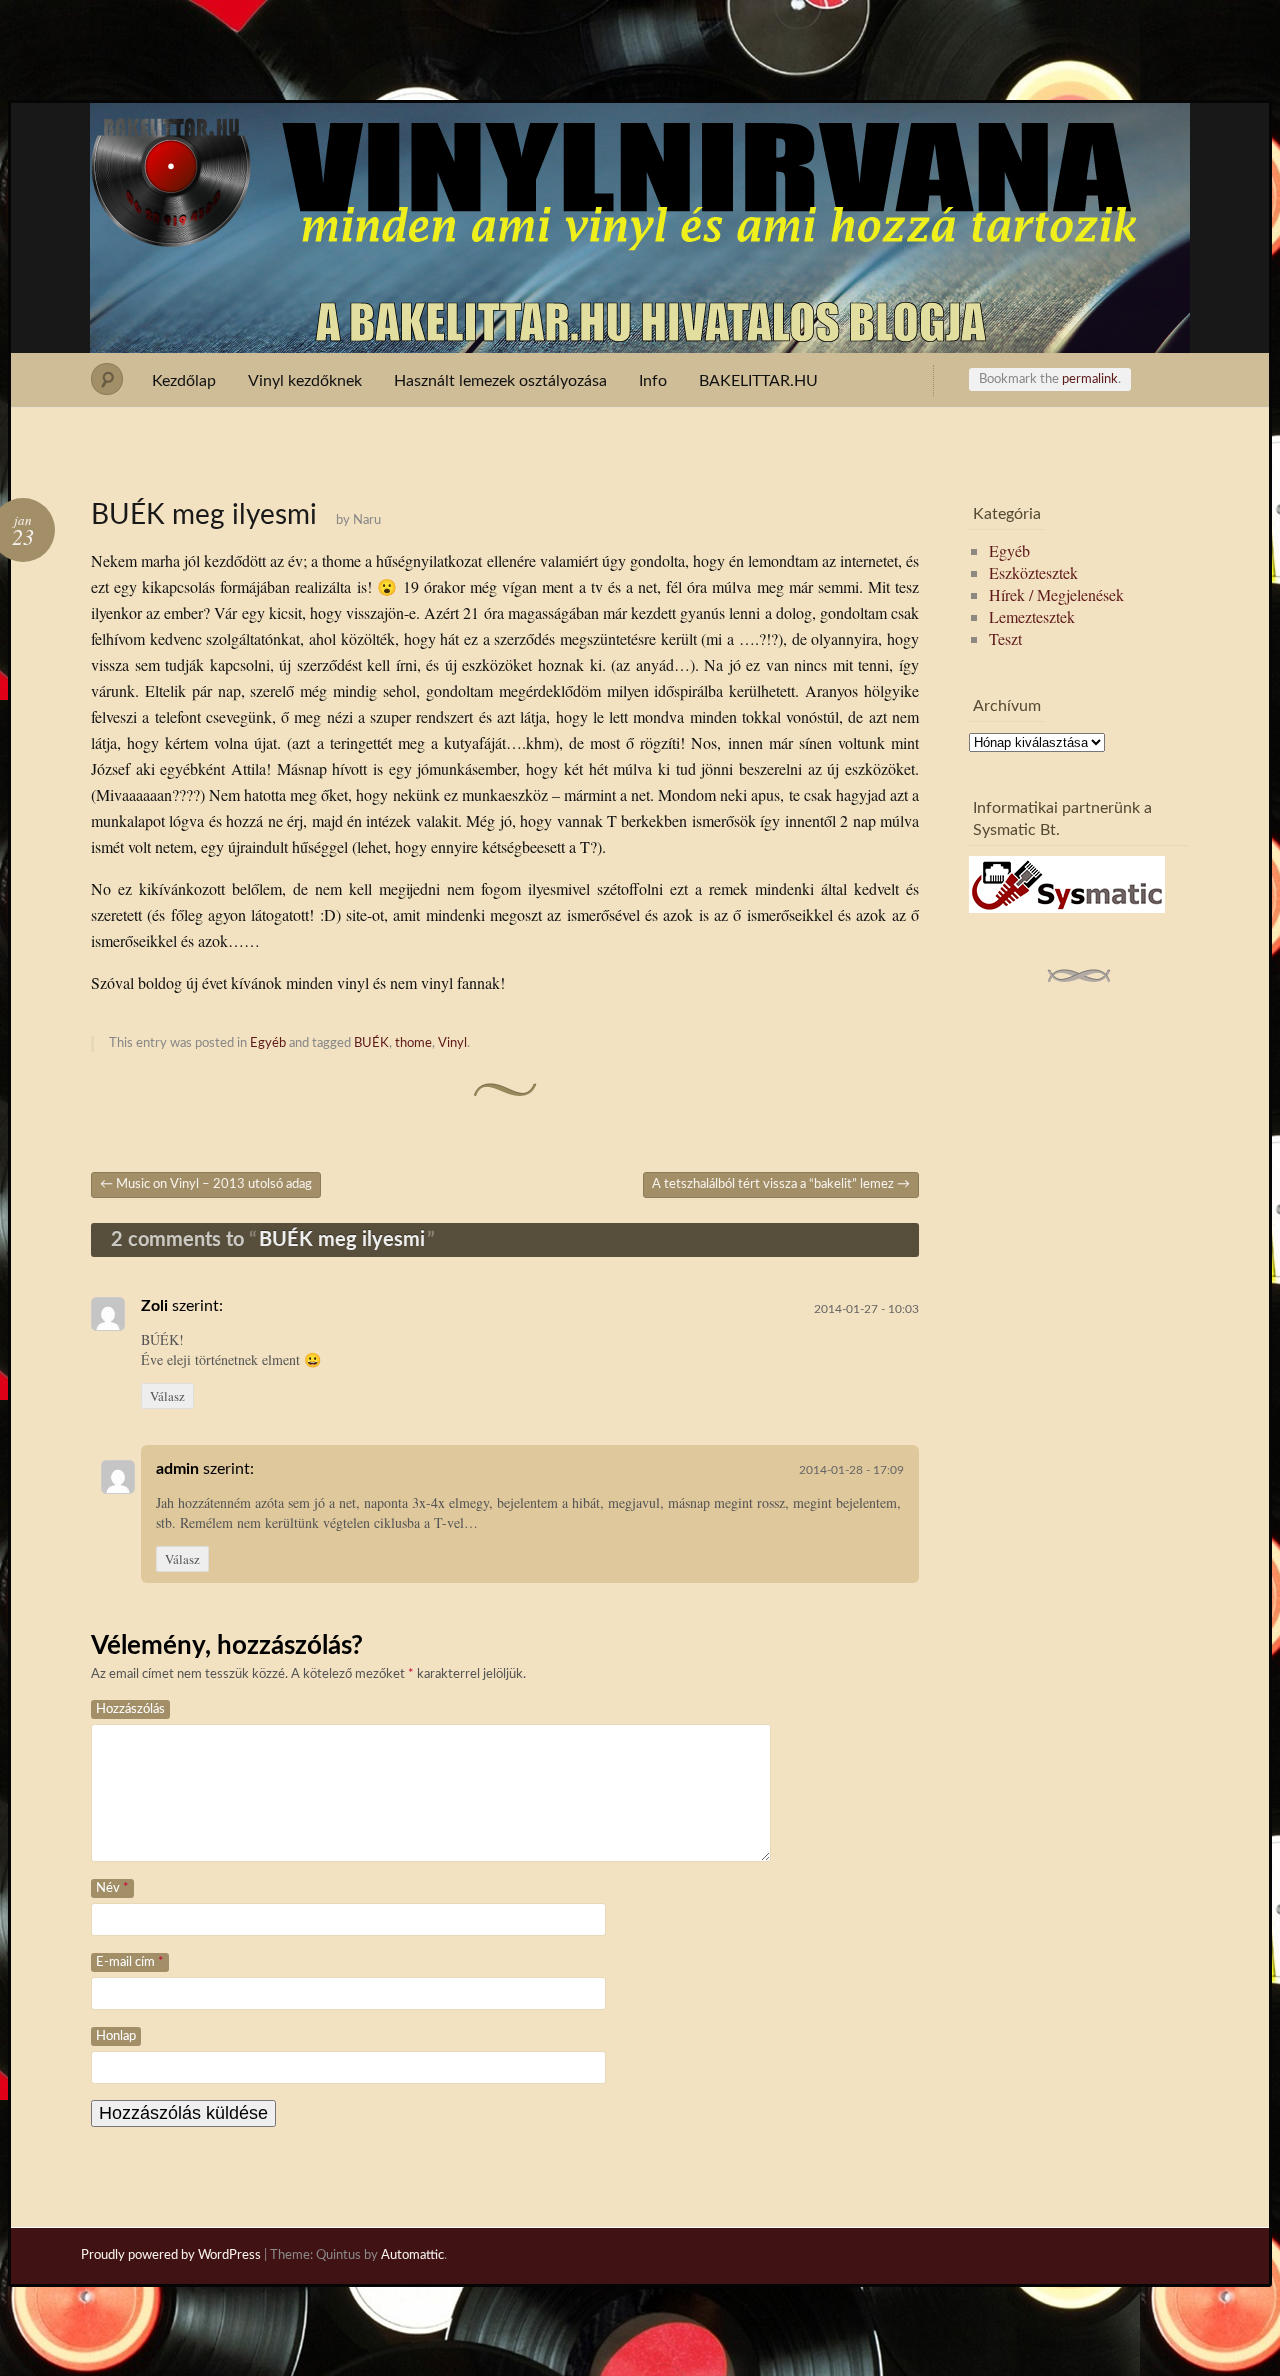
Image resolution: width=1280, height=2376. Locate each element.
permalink (1090, 379)
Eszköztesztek (1033, 572)
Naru (367, 520)
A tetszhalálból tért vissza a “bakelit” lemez (781, 1184)
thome (413, 1043)
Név (112, 1888)
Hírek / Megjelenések (1056, 594)
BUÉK (371, 1043)
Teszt (1005, 638)
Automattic (412, 2255)
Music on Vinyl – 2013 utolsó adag (206, 1184)
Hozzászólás (130, 1709)
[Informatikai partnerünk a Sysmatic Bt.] (1067, 906)
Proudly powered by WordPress (171, 2255)
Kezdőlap (184, 381)
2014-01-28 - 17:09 (851, 1470)
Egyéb (268, 1043)
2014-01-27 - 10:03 (866, 1309)
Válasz (167, 1396)
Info (653, 381)
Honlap (116, 2036)
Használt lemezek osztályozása (500, 381)
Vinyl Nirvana (640, 138)
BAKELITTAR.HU (758, 381)
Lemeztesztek (1032, 616)
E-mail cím (130, 1962)
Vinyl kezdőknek (305, 381)
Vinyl (452, 1043)
